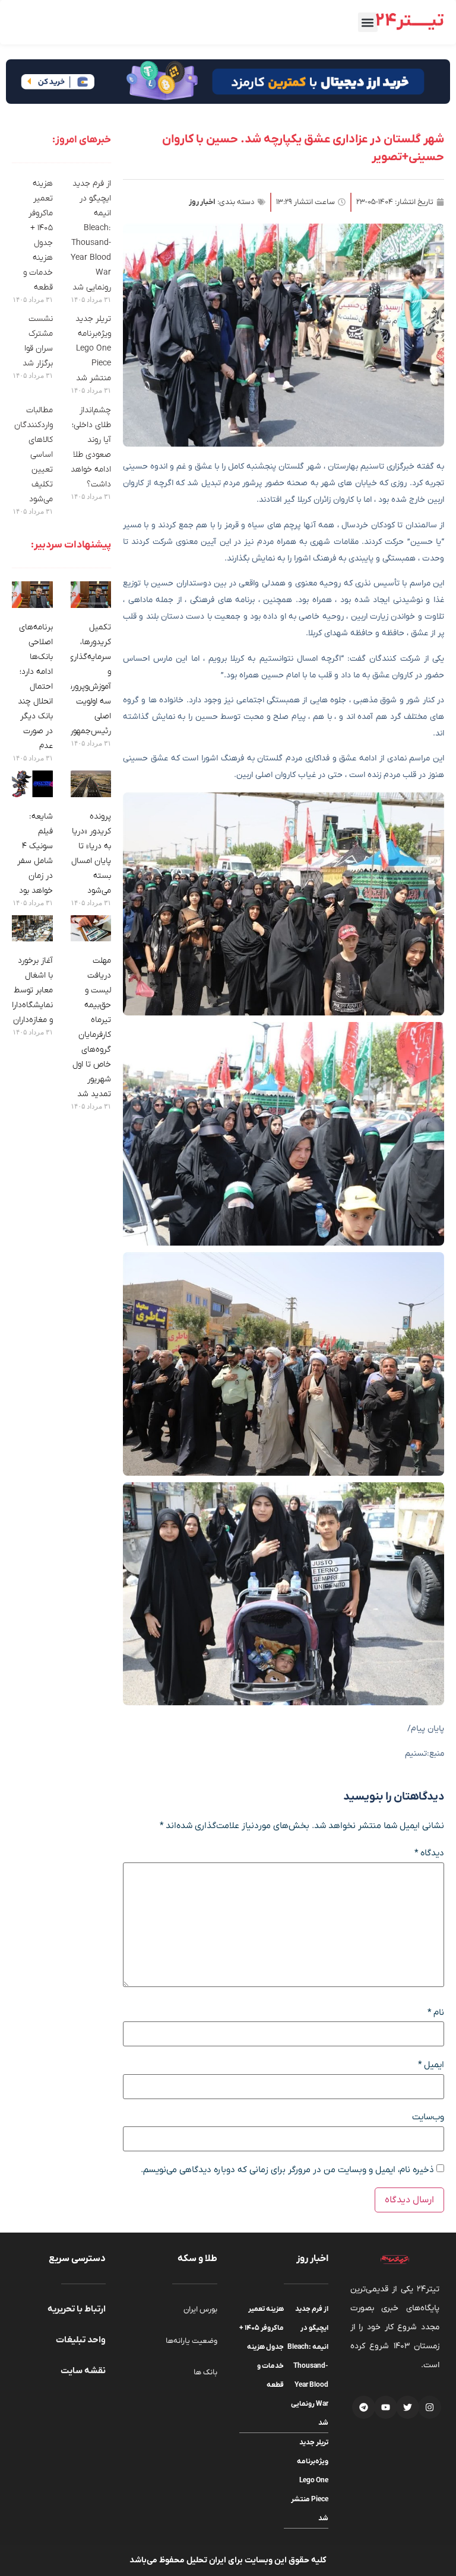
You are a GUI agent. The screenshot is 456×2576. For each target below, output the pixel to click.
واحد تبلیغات (81, 2340)
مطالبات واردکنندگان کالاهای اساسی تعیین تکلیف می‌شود (34, 455)
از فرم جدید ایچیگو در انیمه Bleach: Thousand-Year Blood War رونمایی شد (308, 2366)
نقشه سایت (83, 2371)
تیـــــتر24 (410, 21)
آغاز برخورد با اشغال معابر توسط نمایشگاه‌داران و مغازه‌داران (29, 990)
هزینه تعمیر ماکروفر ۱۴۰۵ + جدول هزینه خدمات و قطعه (262, 2347)
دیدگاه (429, 1853)
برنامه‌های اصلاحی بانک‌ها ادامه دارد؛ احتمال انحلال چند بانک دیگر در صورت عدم (35, 687)
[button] (368, 22)
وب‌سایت (428, 2117)
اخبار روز (202, 202)
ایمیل (431, 2065)
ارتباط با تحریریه (77, 2309)
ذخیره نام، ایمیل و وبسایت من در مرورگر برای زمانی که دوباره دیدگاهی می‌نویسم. (287, 2170)
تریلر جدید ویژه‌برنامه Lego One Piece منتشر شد (93, 348)
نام (436, 2013)
